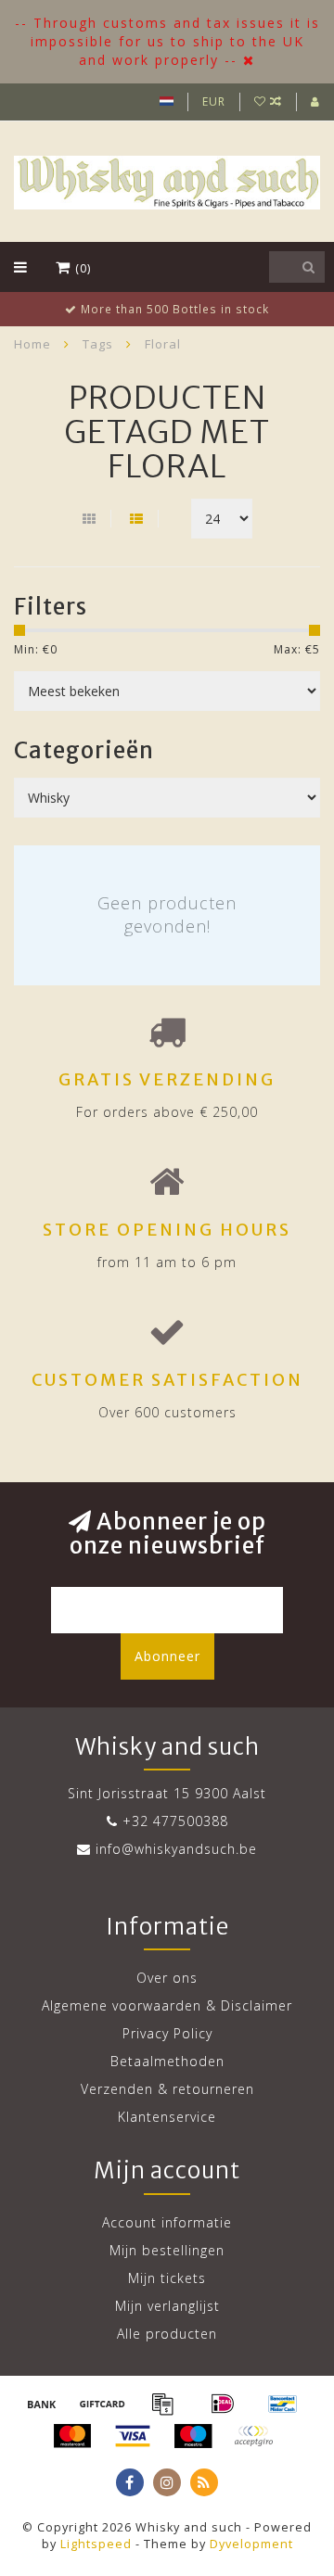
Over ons (167, 1978)
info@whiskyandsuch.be (176, 1849)
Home (32, 344)
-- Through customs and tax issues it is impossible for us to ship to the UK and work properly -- (167, 41)
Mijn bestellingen (167, 2250)
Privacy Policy (167, 2033)
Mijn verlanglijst (167, 2306)
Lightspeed (96, 2544)
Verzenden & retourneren (167, 2089)
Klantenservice (167, 2117)
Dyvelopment (251, 2544)
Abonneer (167, 1656)
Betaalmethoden (167, 2061)
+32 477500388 (175, 1821)
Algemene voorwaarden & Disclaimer (167, 2005)
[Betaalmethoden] (42, 2404)
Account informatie (167, 2222)
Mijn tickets (167, 2278)
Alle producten (167, 2334)
